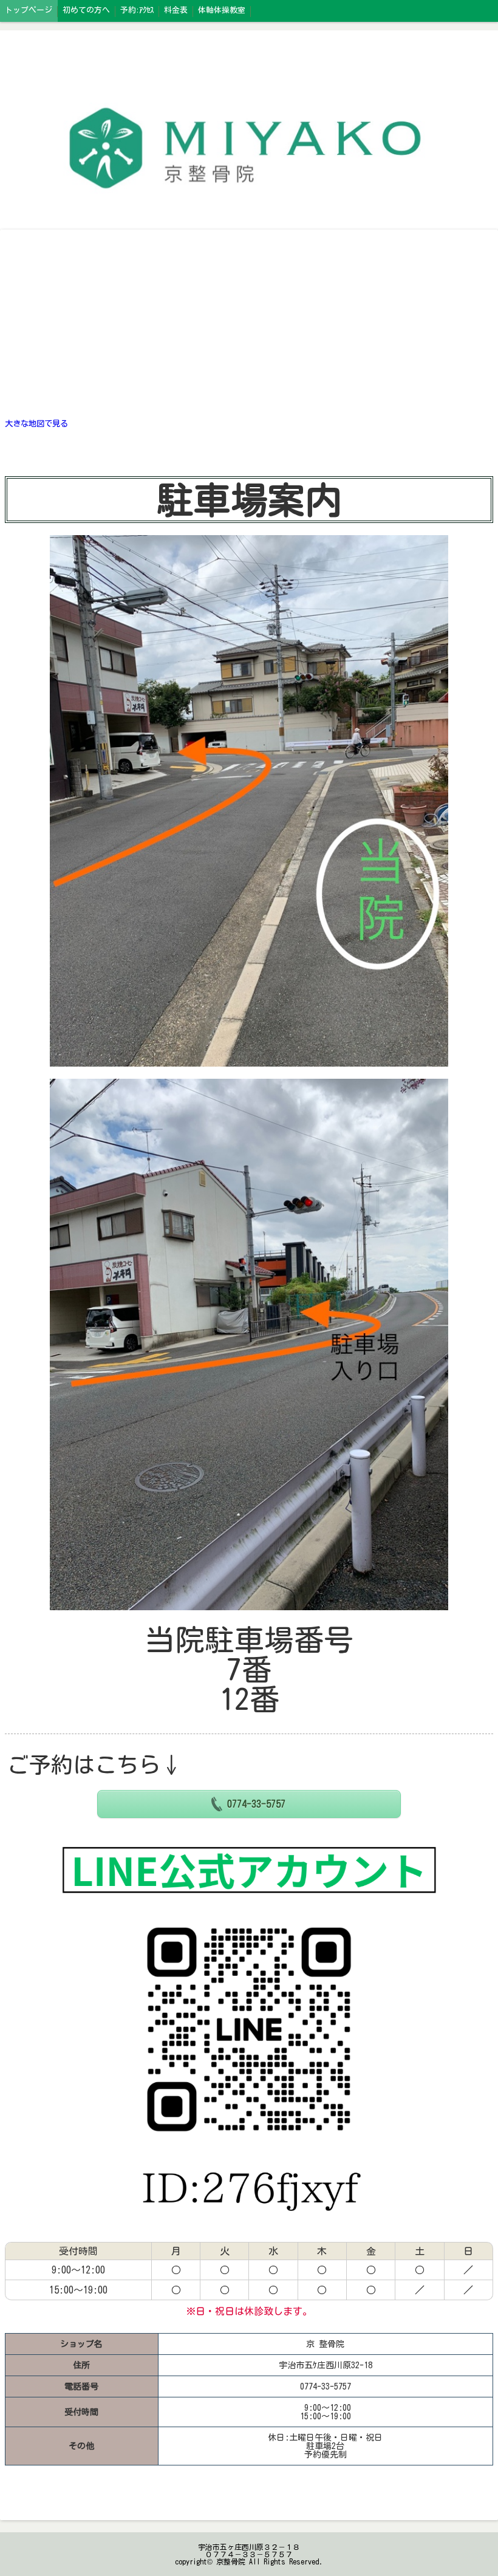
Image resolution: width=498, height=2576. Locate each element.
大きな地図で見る (36, 423)
